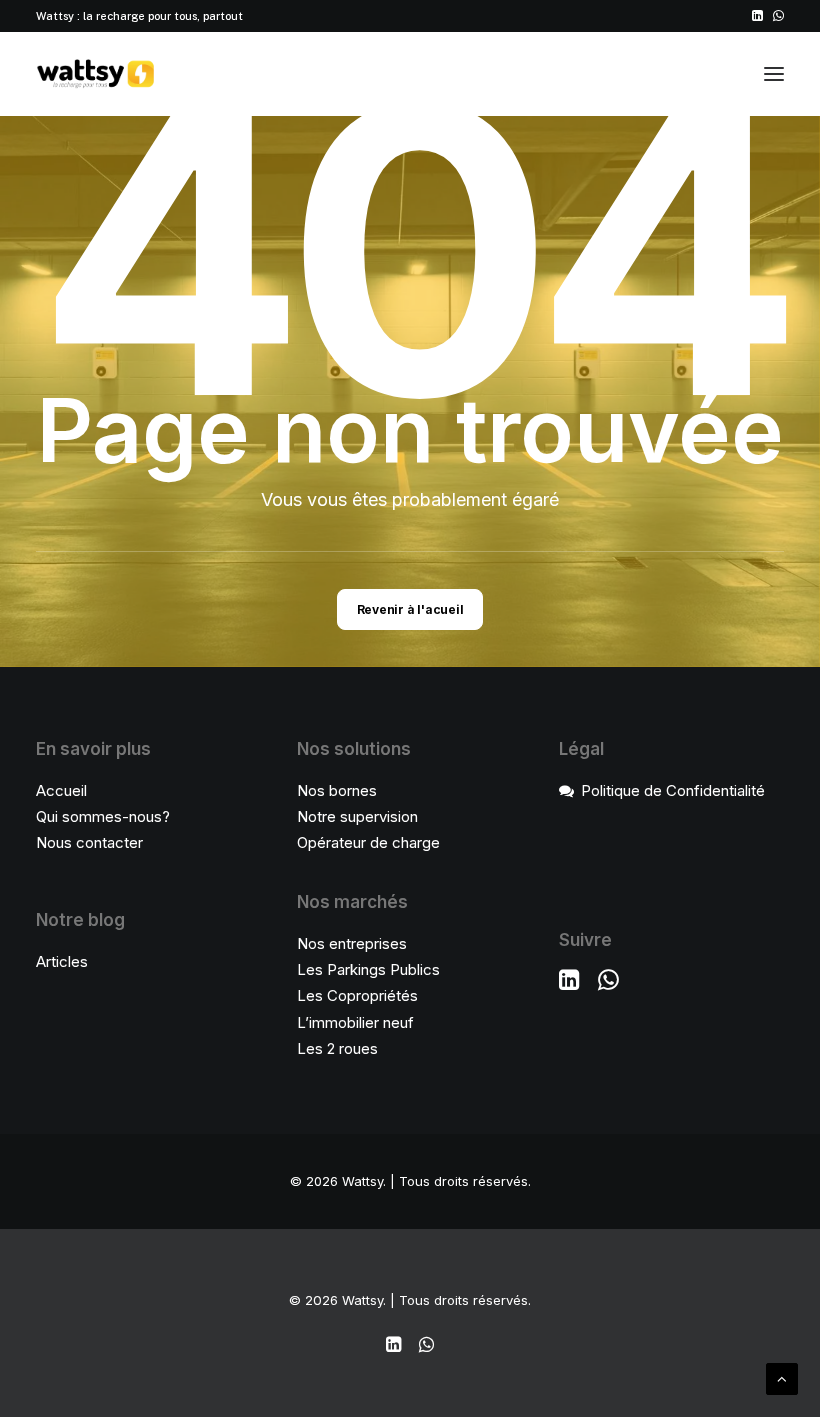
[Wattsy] (96, 74)
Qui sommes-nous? (103, 816)
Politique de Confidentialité (673, 790)
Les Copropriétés (357, 995)
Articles (62, 961)
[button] (757, 15)
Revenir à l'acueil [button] (410, 609)
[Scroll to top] (782, 1377)
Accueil (61, 790)
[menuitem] (757, 15)
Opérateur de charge (368, 842)
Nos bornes (337, 790)
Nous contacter (89, 842)
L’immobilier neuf (355, 1022)
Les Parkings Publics (368, 969)
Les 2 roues (337, 1048)
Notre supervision (357, 816)
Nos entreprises (352, 943)
